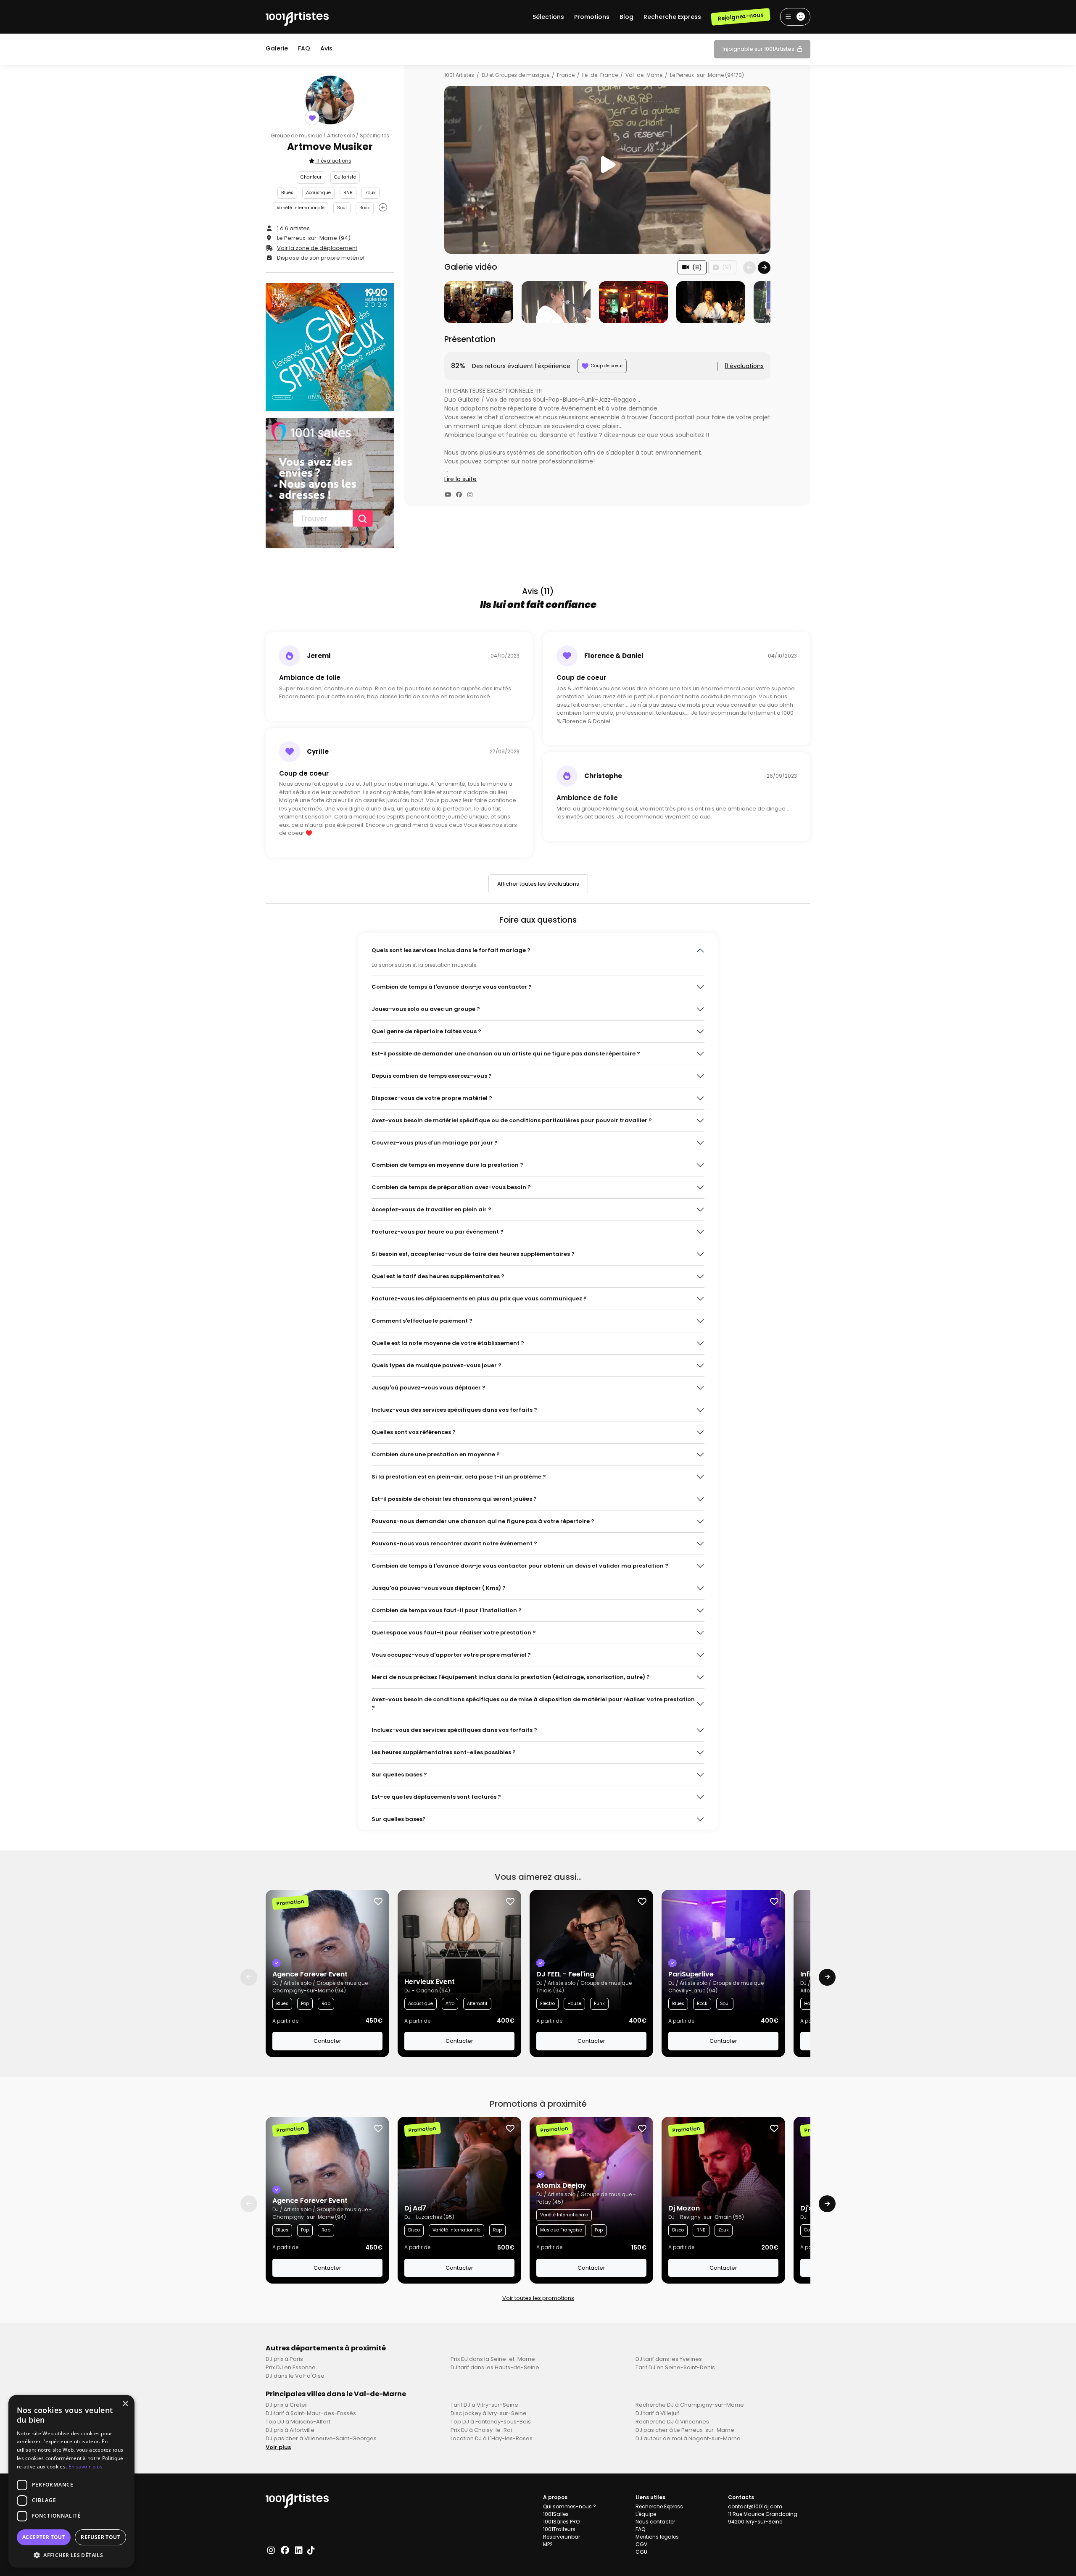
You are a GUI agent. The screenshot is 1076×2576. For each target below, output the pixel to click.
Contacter (327, 2041)
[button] (71, 2555)
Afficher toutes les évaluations (538, 884)
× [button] (125, 2404)
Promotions (592, 17)
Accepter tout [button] (44, 2537)
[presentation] (749, 268)
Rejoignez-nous (740, 17)
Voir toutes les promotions (538, 2298)
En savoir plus (86, 2467)
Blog (626, 17)
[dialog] (71, 2481)
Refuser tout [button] (100, 2537)
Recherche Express (672, 17)
